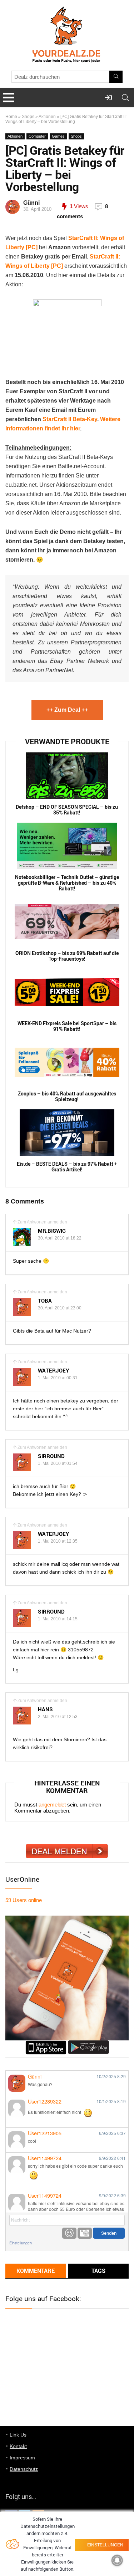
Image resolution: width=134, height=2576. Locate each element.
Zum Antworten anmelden (42, 1222)
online (24, 1900)
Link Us (18, 2435)
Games (58, 136)
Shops (28, 117)
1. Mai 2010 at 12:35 (58, 1541)
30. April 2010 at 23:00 (60, 1308)
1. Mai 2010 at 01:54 (58, 1463)
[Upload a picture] (85, 2233)
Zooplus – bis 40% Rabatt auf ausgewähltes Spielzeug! (67, 1097)
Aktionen (47, 117)
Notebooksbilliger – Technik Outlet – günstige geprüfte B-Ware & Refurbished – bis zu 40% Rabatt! (67, 883)
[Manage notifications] (117, 2560)
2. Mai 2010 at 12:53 (58, 1717)
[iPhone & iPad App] (46, 2043)
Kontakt (18, 2446)
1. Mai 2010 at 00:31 (58, 1378)
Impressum (22, 2458)
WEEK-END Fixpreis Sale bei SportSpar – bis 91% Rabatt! (67, 1026)
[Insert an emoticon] (69, 2233)
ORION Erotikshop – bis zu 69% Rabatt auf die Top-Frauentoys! (67, 956)
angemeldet (52, 1805)
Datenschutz (24, 2469)
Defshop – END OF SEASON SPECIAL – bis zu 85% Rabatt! (67, 810)
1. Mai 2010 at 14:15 (58, 1619)
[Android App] (88, 2043)
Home (11, 117)
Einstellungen (21, 2243)
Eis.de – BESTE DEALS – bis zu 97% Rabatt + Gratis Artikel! (67, 1167)
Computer (37, 136)
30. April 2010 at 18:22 (60, 1238)
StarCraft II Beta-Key (70, 419)
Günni (31, 203)
